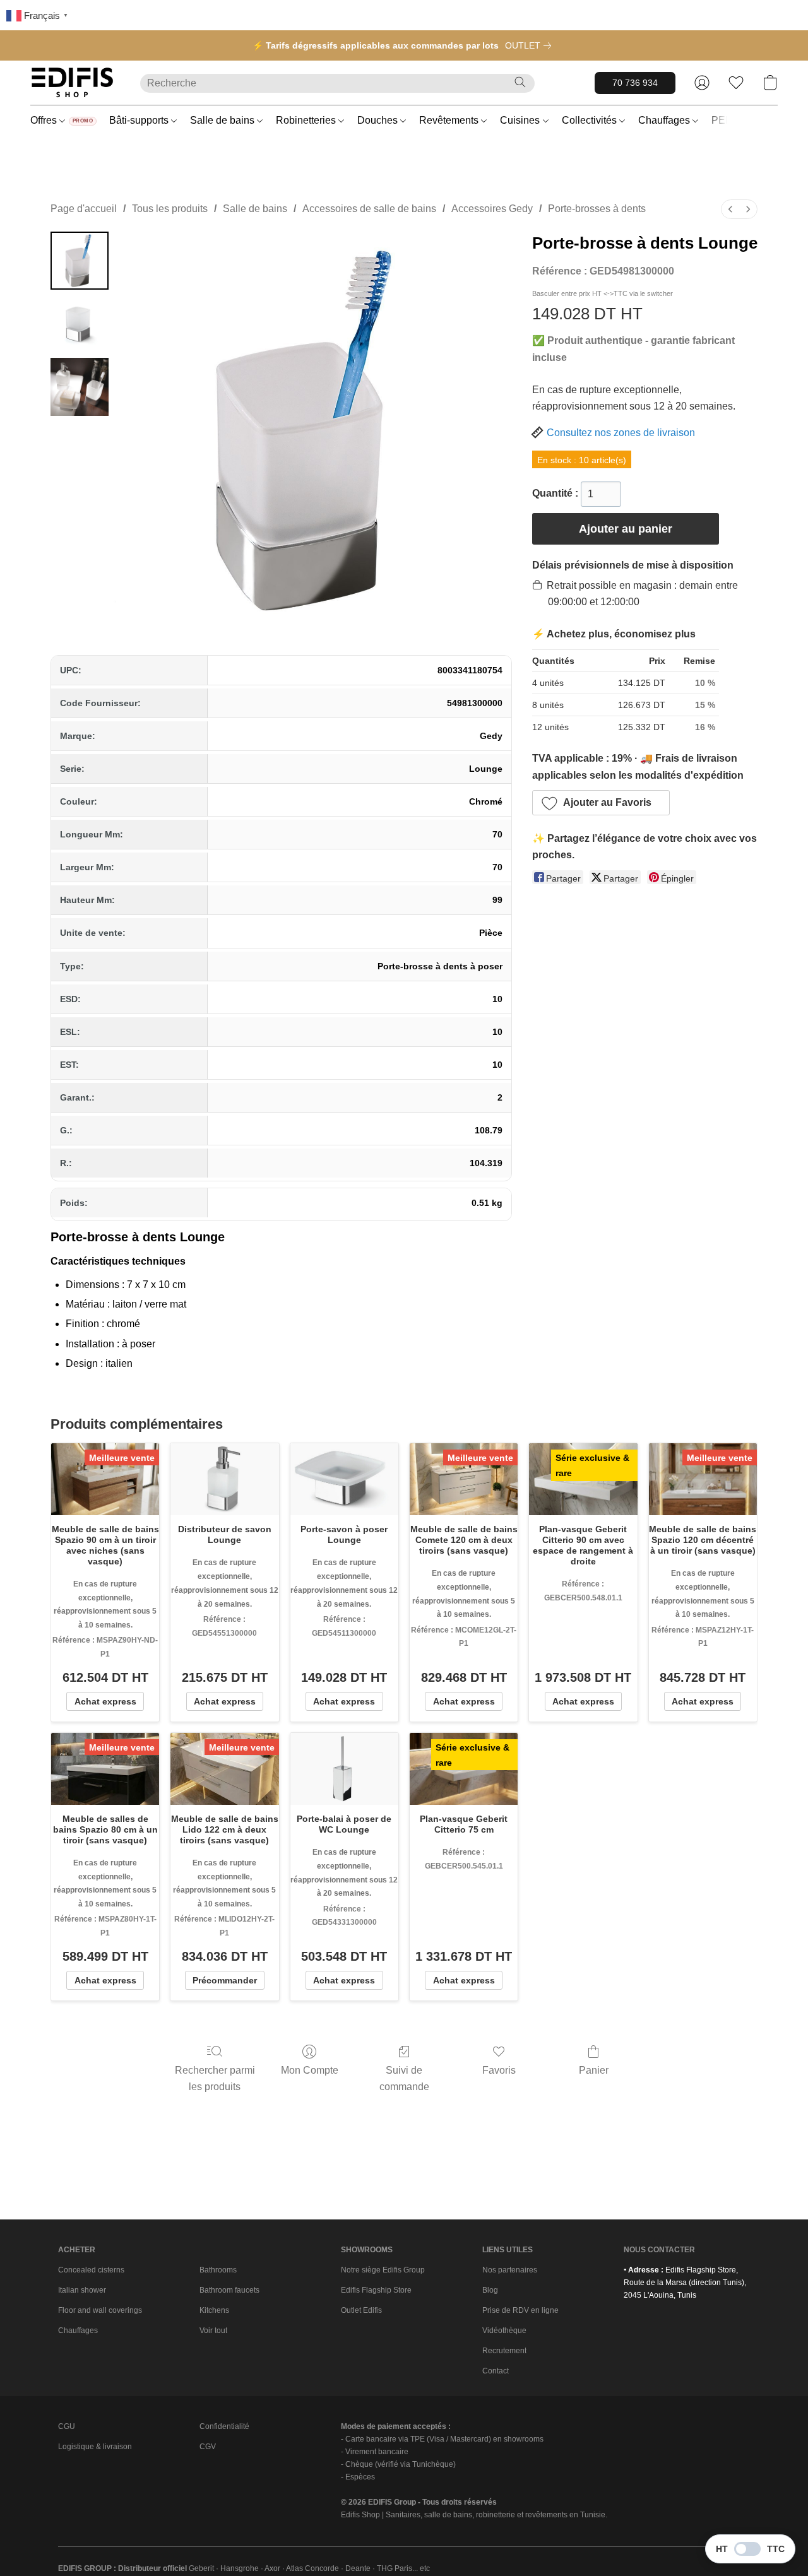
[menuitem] (730, 209)
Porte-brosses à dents (597, 209)
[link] (531, 45)
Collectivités (591, 120)
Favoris (499, 2070)
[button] (73, 83)
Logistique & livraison (95, 2447)
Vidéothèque (504, 2331)
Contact (496, 2371)
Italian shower (82, 2290)
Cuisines (521, 120)
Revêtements (450, 120)
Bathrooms (218, 2270)
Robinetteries (307, 120)
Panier (594, 2070)
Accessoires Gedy (492, 209)
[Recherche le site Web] (520, 82)
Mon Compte (310, 2070)
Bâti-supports (140, 120)
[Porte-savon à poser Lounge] (344, 1479)
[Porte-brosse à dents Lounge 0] (80, 261)
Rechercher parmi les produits (215, 2078)
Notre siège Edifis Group (383, 2270)
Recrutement (504, 2351)
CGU (67, 2426)
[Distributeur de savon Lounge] (224, 1479)
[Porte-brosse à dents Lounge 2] (80, 387)
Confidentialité (224, 2426)
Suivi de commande (404, 2078)
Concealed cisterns (91, 2270)
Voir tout (213, 2331)
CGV (208, 2447)
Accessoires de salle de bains (369, 209)
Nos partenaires (510, 2270)
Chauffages (665, 120)
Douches (379, 120)
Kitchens (214, 2310)
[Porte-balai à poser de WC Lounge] (344, 1769)
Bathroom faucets (229, 2290)
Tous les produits (170, 209)
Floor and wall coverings (100, 2310)
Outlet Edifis (361, 2310)
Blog (490, 2290)
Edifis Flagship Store (376, 2290)
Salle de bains (223, 120)
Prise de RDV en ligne (520, 2310)
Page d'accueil (84, 209)
